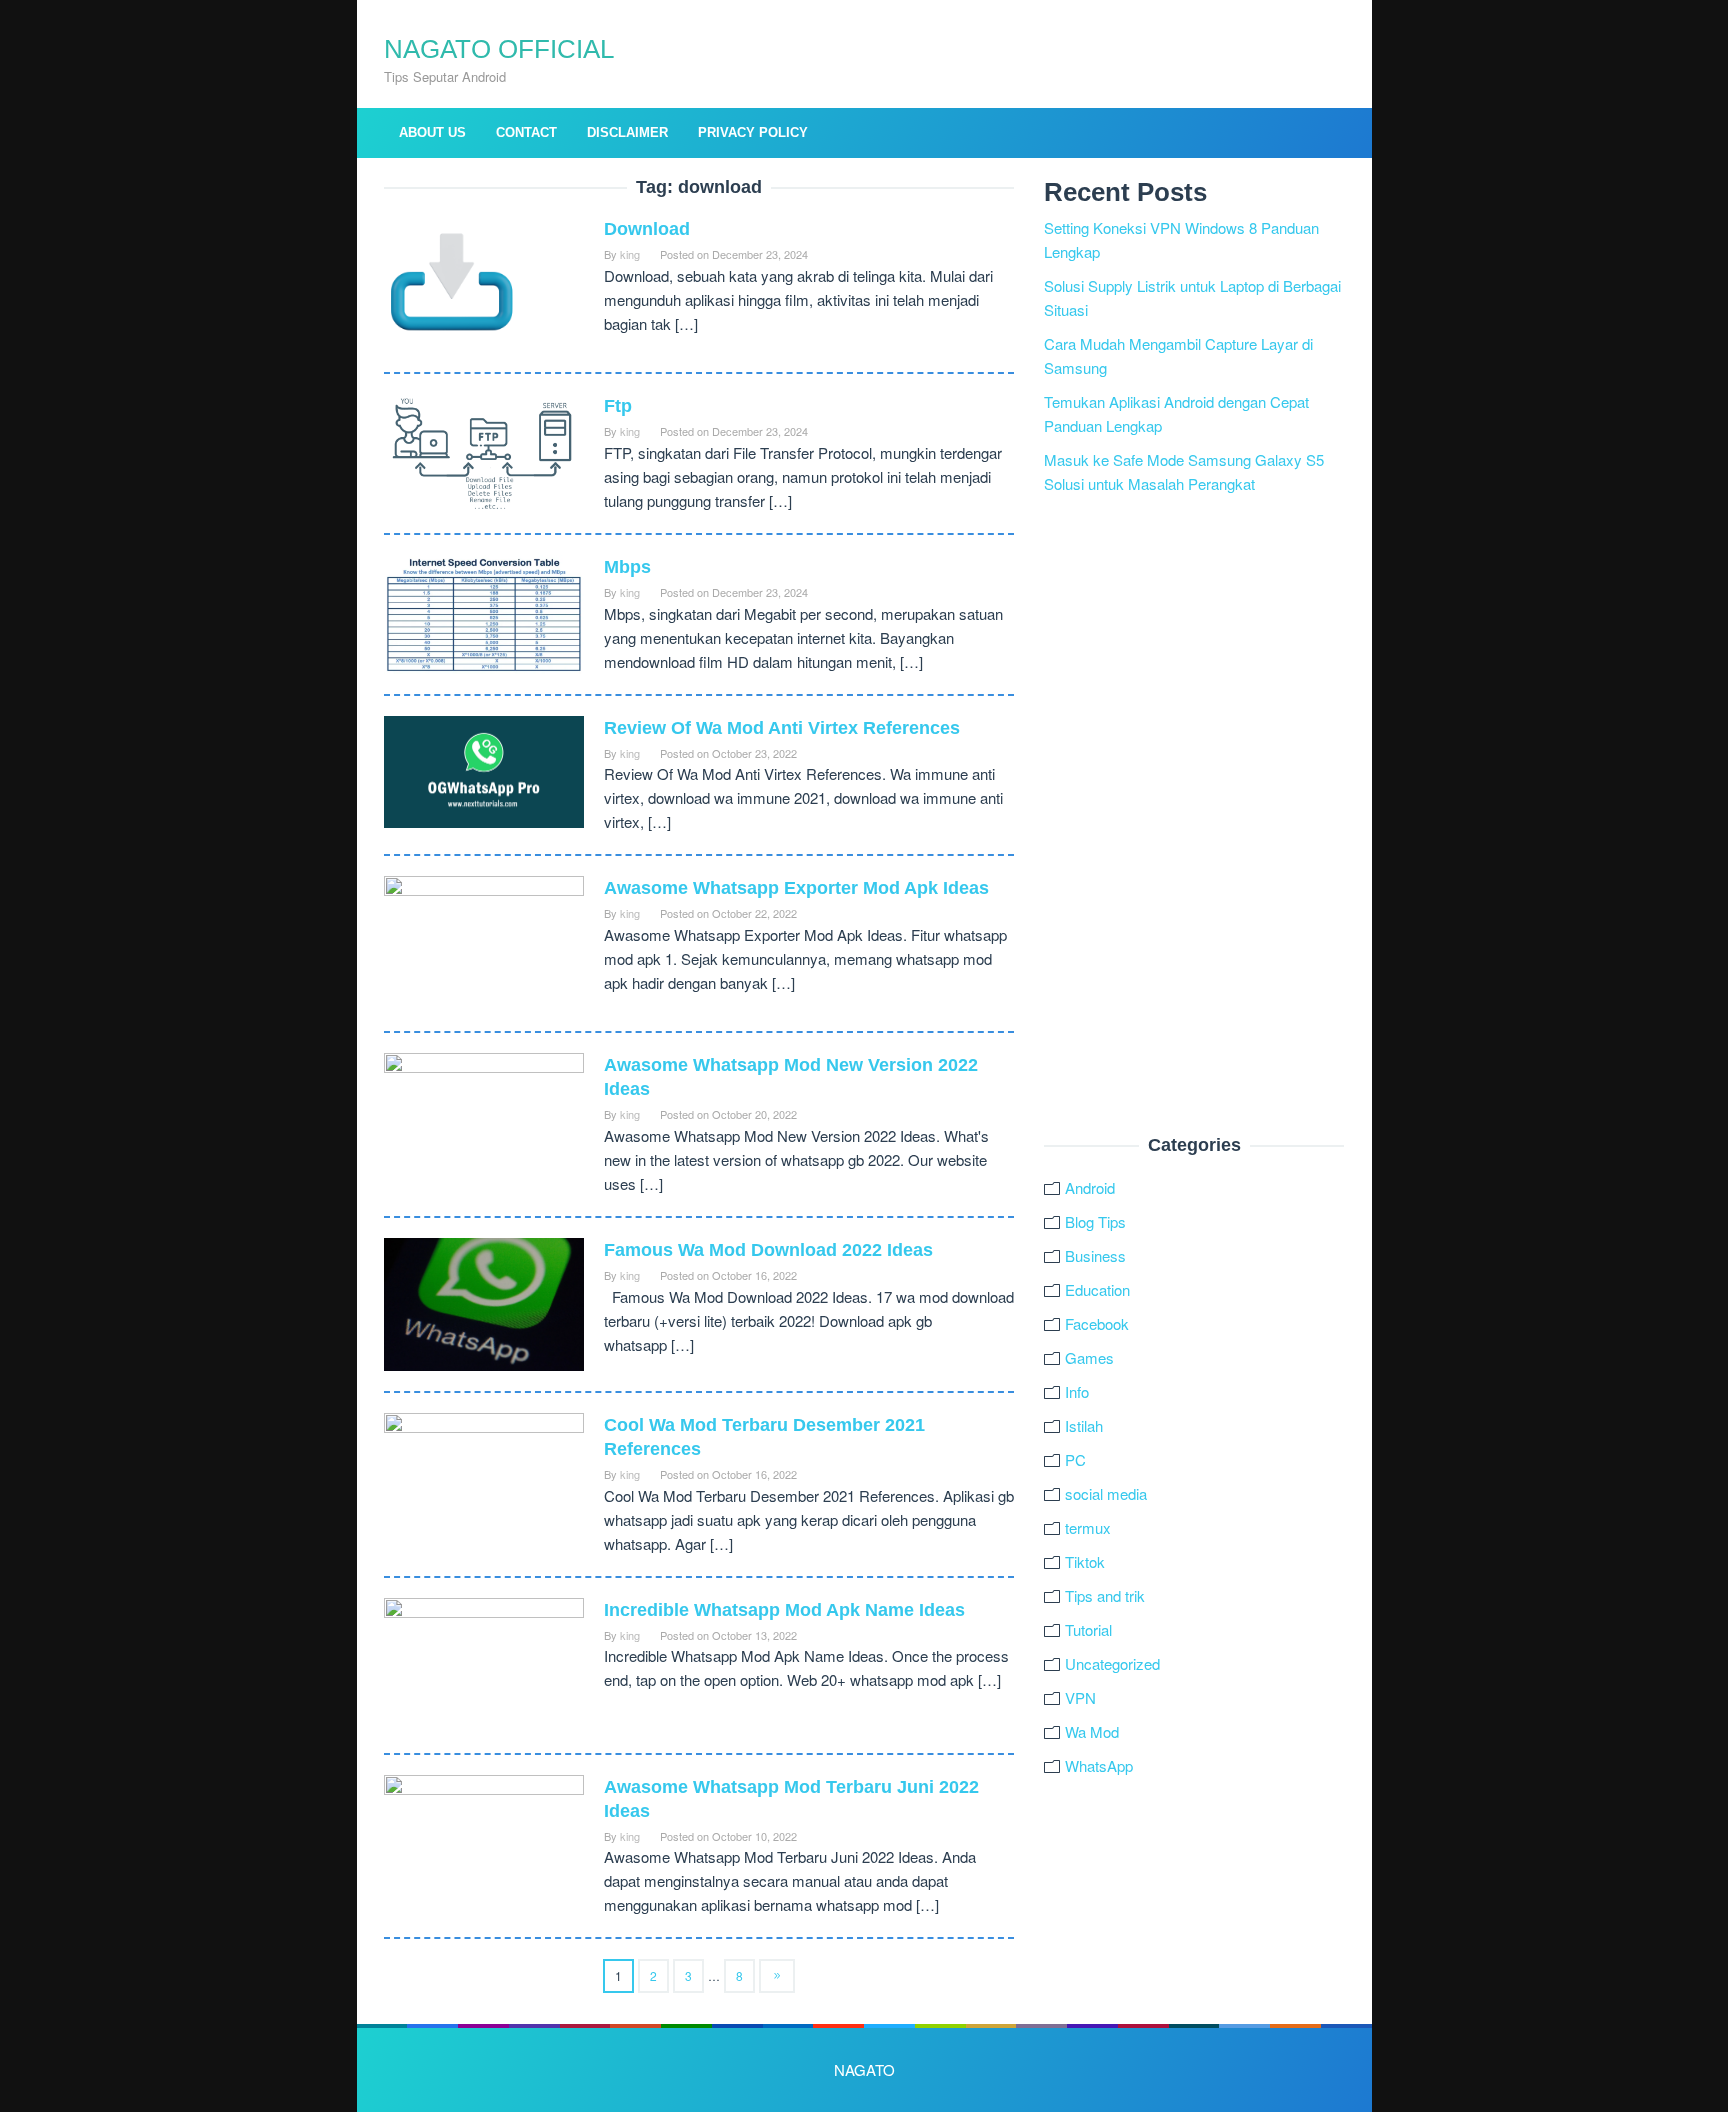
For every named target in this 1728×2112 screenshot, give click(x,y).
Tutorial (1088, 1629)
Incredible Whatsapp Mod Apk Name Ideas (784, 1610)
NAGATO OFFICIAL (499, 49)
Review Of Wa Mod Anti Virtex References (782, 728)
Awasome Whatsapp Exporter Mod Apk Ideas (796, 888)
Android (1090, 1187)
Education (1097, 1289)
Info (1077, 1391)
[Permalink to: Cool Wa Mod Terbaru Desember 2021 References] (484, 1478)
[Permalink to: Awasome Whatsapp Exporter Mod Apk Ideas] (484, 941)
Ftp (618, 406)
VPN (1080, 1697)
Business (1095, 1255)
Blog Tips (1095, 1221)
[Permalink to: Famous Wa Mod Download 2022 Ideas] (484, 1302)
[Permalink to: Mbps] (484, 611)
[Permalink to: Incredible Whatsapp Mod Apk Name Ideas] (484, 1662)
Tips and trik (1105, 1595)
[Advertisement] (1194, 816)
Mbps (627, 567)
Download (647, 229)
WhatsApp (1099, 1765)
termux (1088, 1527)
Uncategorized (1112, 1663)
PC (1075, 1459)
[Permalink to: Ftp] (484, 450)
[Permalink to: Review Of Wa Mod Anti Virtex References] (484, 769)
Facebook (1097, 1323)
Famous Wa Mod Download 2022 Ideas (768, 1250)
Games (1089, 1357)
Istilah (1084, 1425)
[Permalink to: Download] (451, 282)
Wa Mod (1092, 1731)
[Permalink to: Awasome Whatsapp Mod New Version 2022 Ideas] (484, 1118)
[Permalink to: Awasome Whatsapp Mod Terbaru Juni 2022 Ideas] (484, 1839)
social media (1106, 1493)
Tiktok (1085, 1561)
